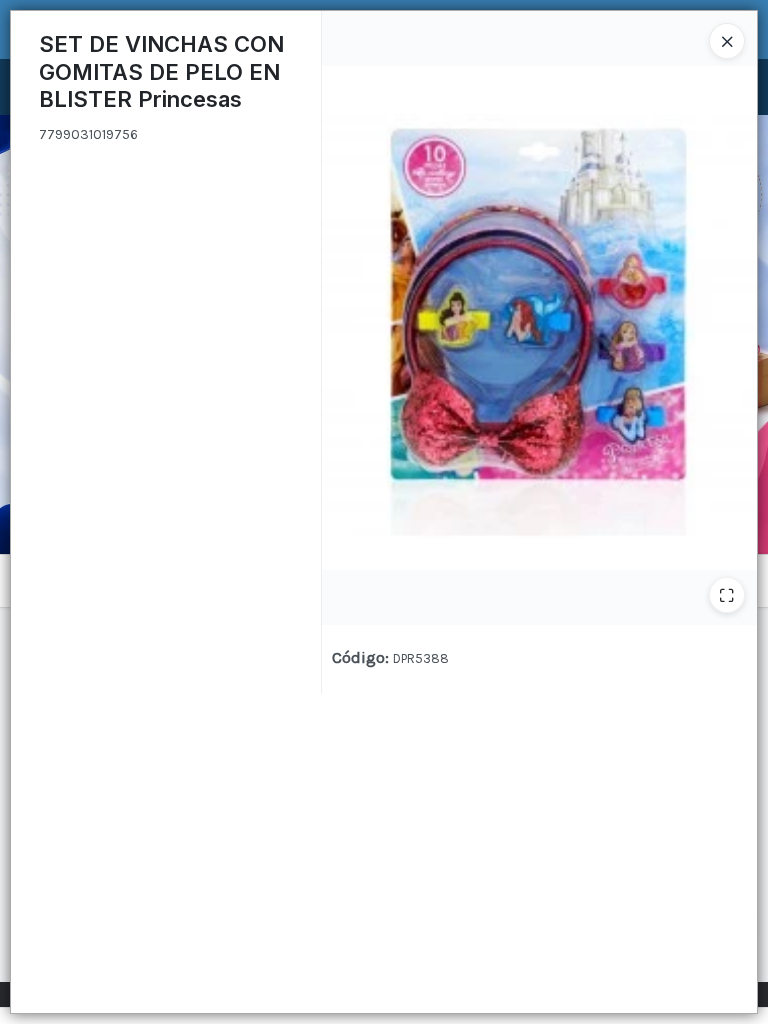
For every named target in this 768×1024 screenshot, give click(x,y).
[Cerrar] (727, 41)
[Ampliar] (727, 595)
